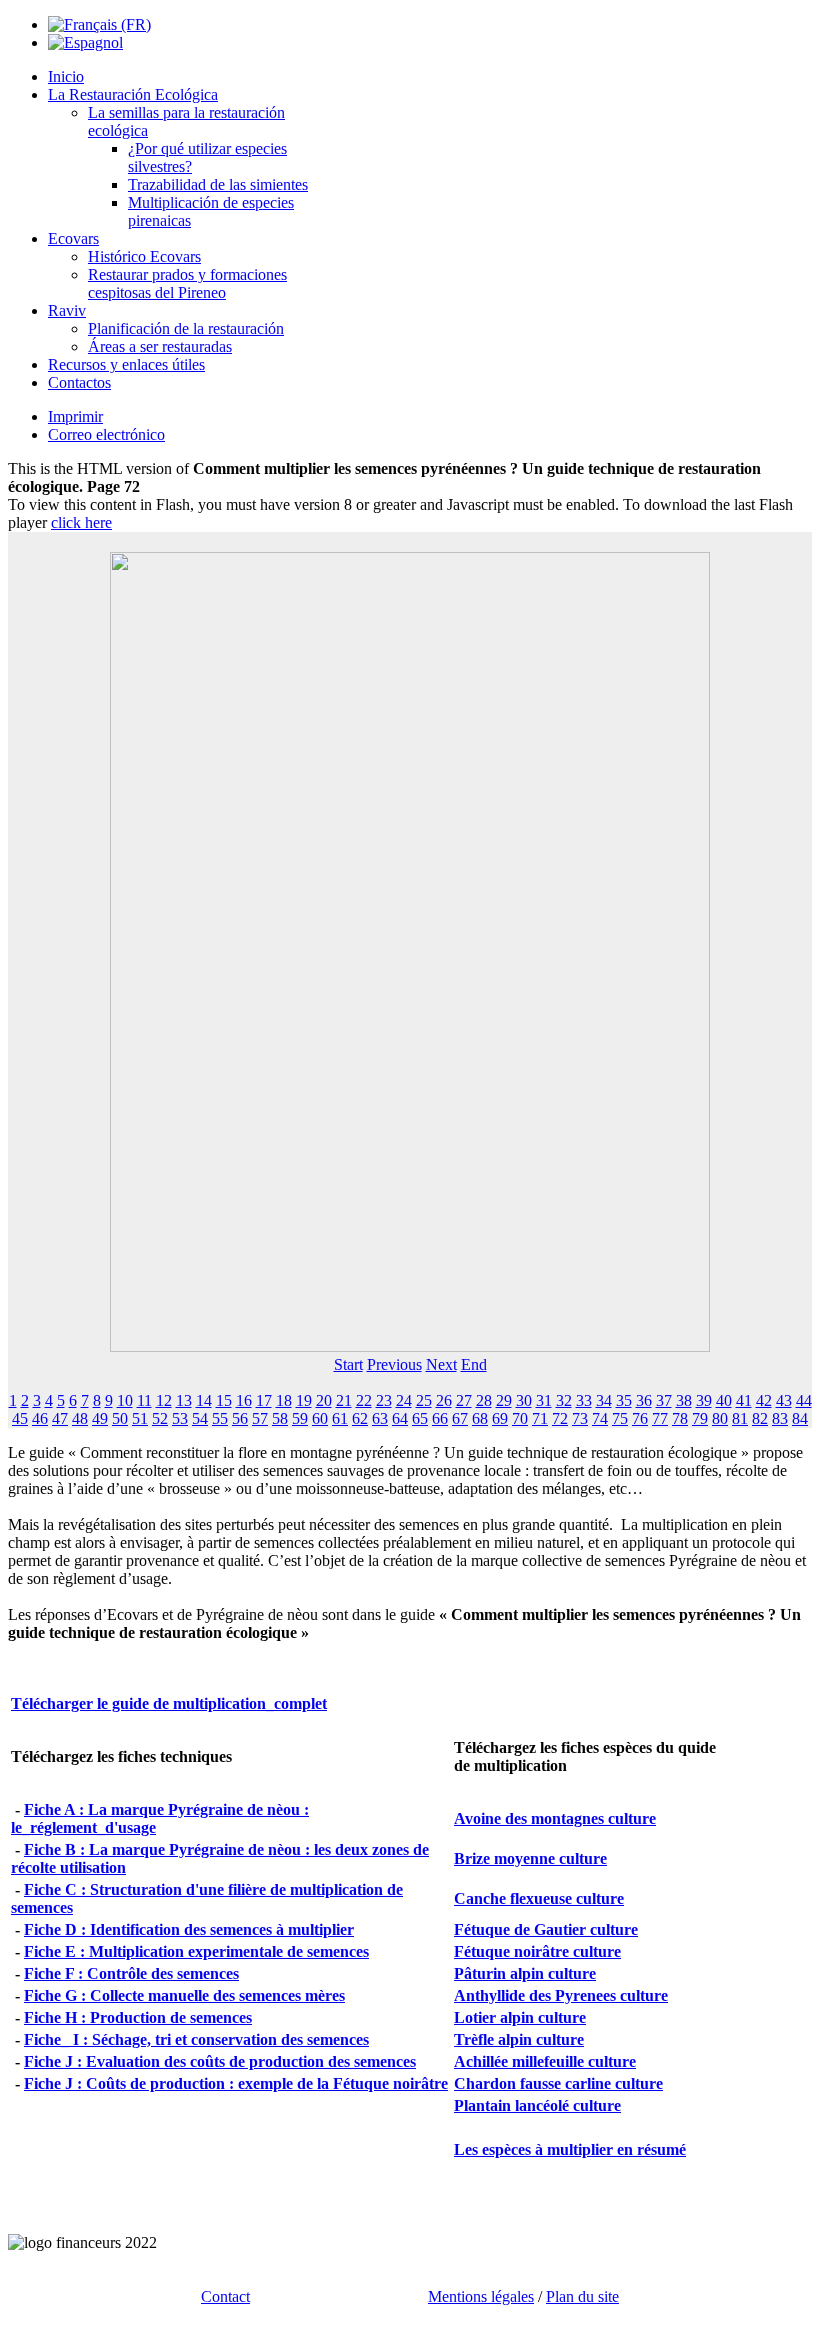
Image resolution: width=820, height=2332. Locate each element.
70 (520, 1418)
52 (160, 1418)
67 (460, 1418)
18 (284, 1400)
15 (224, 1400)
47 (60, 1418)
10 (125, 1400)
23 (384, 1400)
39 (704, 1400)
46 (40, 1418)
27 (464, 1400)
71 (540, 1418)
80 (720, 1418)
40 (724, 1400)
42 (764, 1400)
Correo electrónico (106, 434)
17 (264, 1400)
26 (444, 1400)
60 (320, 1418)
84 (800, 1418)
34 (604, 1400)
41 (744, 1400)
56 (240, 1418)
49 (100, 1418)
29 (504, 1400)
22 (364, 1400)
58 (280, 1418)
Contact (225, 2296)
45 (20, 1418)
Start (348, 1364)
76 (640, 1418)
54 (200, 1418)
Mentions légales (481, 2296)
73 (580, 1418)
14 (204, 1400)
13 (184, 1400)
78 (680, 1418)
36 (644, 1400)
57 (260, 1418)
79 (700, 1418)
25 (424, 1400)
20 (324, 1400)
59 (300, 1418)
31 (544, 1400)
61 (340, 1418)
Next (441, 1364)
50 (120, 1418)
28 (484, 1400)
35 (624, 1400)
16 (244, 1400)
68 (480, 1418)
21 (344, 1400)
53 (180, 1418)
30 (524, 1400)
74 (600, 1418)
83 (780, 1418)
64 (400, 1418)
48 (80, 1418)
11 (144, 1400)
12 (164, 1400)
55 (220, 1418)
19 (304, 1400)
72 (560, 1418)
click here (81, 522)
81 (740, 1418)
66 (440, 1418)
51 (140, 1418)
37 (664, 1400)
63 (380, 1418)
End (474, 1364)
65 (420, 1418)
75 (620, 1418)
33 (584, 1400)
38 (684, 1400)
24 (404, 1400)
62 (360, 1418)
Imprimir (75, 416)
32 (564, 1400)
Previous (394, 1364)
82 (760, 1418)
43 (784, 1400)
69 (500, 1418)
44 (804, 1400)
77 (660, 1418)
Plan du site (582, 2296)
